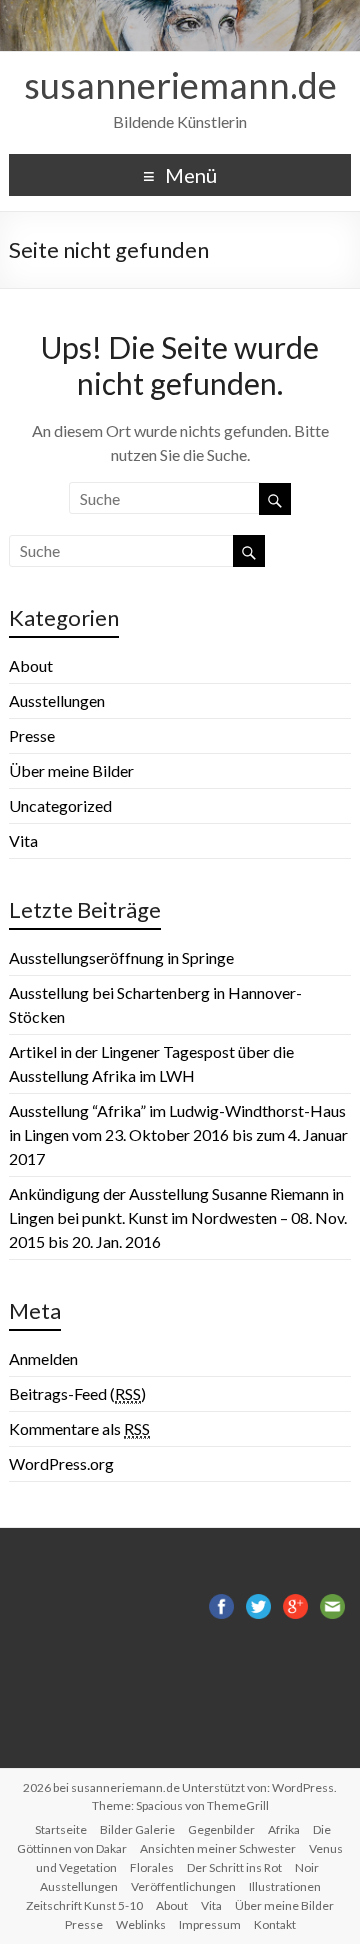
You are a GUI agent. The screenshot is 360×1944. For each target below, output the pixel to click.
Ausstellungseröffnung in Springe (121, 957)
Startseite (61, 1829)
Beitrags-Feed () (77, 1393)
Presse (32, 735)
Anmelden (43, 1358)
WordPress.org (61, 1463)
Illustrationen (285, 1886)
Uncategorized (60, 805)
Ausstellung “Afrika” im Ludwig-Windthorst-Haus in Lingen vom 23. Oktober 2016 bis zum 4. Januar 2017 (178, 1134)
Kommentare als (79, 1428)
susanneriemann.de (180, 85)
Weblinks (141, 1924)
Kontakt (275, 1924)
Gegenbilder (221, 1829)
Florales (152, 1867)
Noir (307, 1867)
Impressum (210, 1924)
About (31, 665)
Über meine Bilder (71, 770)
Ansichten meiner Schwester (218, 1848)
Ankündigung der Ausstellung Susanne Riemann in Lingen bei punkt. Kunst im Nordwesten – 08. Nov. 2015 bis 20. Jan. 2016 (178, 1217)
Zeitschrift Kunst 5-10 (84, 1905)
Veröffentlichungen (183, 1886)
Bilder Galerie (137, 1829)
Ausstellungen (57, 700)
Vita (23, 840)
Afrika (284, 1829)
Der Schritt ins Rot (234, 1867)
